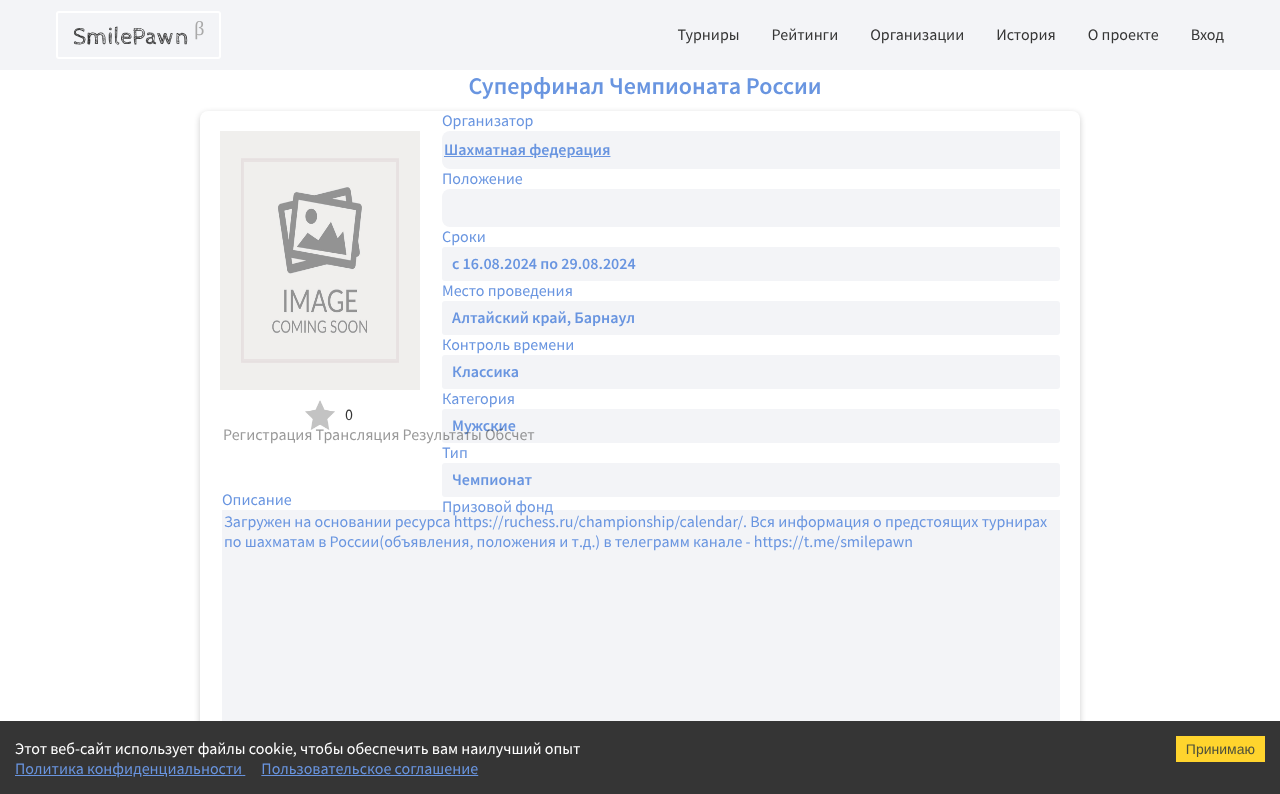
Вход (1207, 35)
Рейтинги (805, 35)
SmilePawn (138, 35)
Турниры (708, 35)
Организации (917, 35)
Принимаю (1220, 749)
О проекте (1123, 35)
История (1026, 35)
